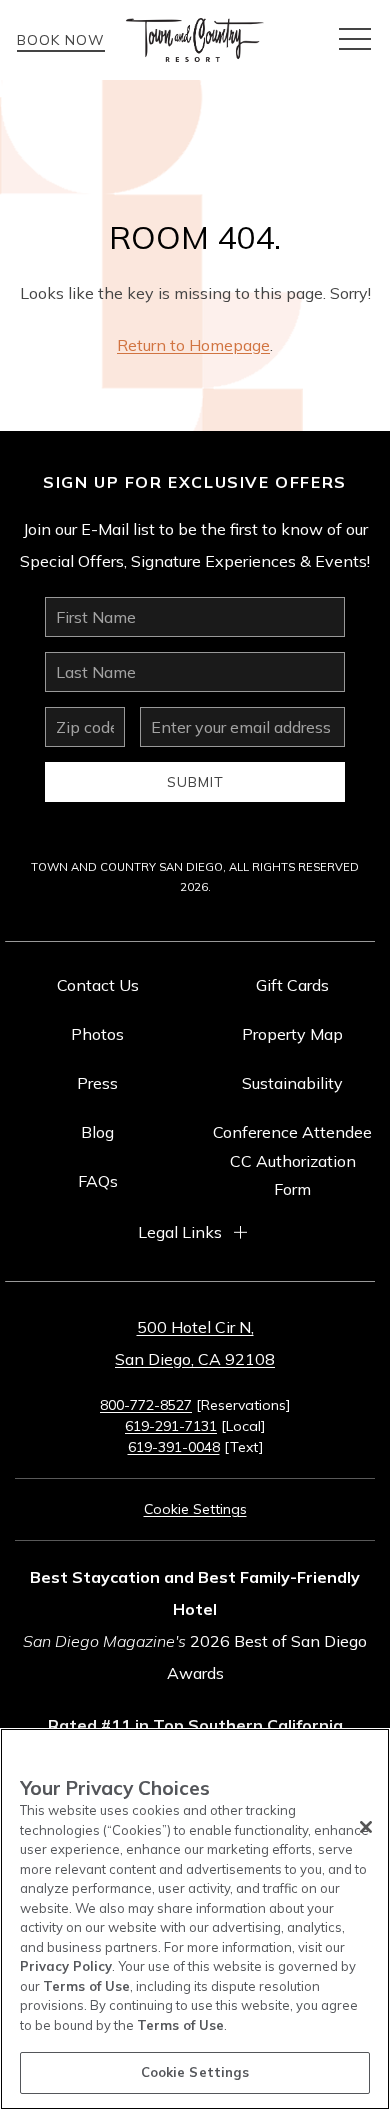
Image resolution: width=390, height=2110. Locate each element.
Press (97, 1083)
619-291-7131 (171, 1426)
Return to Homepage (193, 345)
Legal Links (180, 1232)
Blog (97, 1132)
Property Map (292, 1034)
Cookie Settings (195, 2072)
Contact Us (98, 985)
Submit (195, 782)
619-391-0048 (174, 1447)
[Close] (366, 1827)
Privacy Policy (66, 1966)
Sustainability (292, 1083)
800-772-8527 (146, 1405)
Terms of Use (86, 1986)
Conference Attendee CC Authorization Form (292, 1161)
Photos (97, 1034)
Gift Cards (292, 985)
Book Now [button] (61, 40)
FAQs (98, 1181)
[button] (355, 40)
